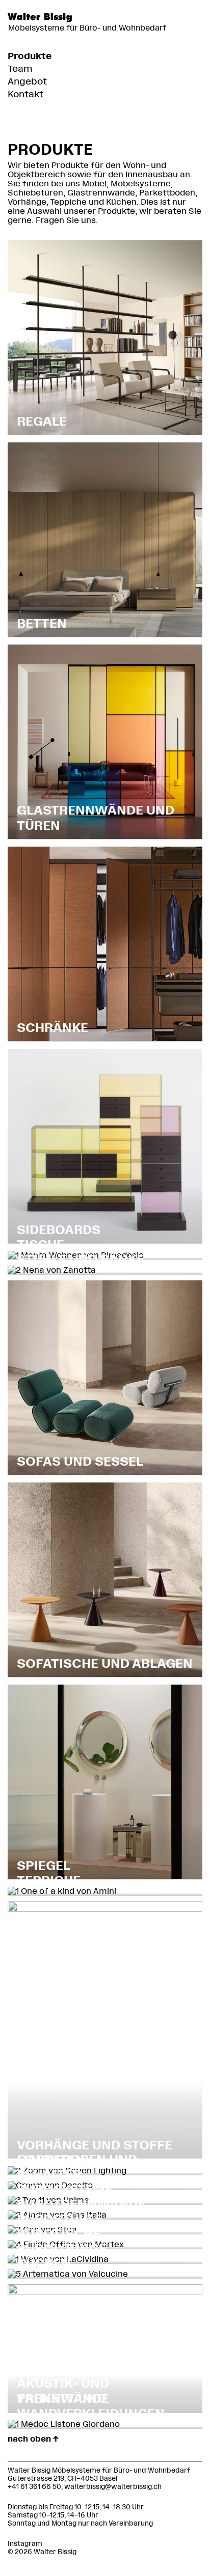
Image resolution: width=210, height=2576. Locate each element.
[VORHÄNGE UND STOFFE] (105, 1909)
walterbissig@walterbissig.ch (113, 2487)
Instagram (25, 2544)
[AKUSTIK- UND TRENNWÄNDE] (105, 2292)
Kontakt (25, 94)
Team (20, 69)
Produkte (30, 56)
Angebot (27, 81)
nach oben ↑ (33, 2439)
